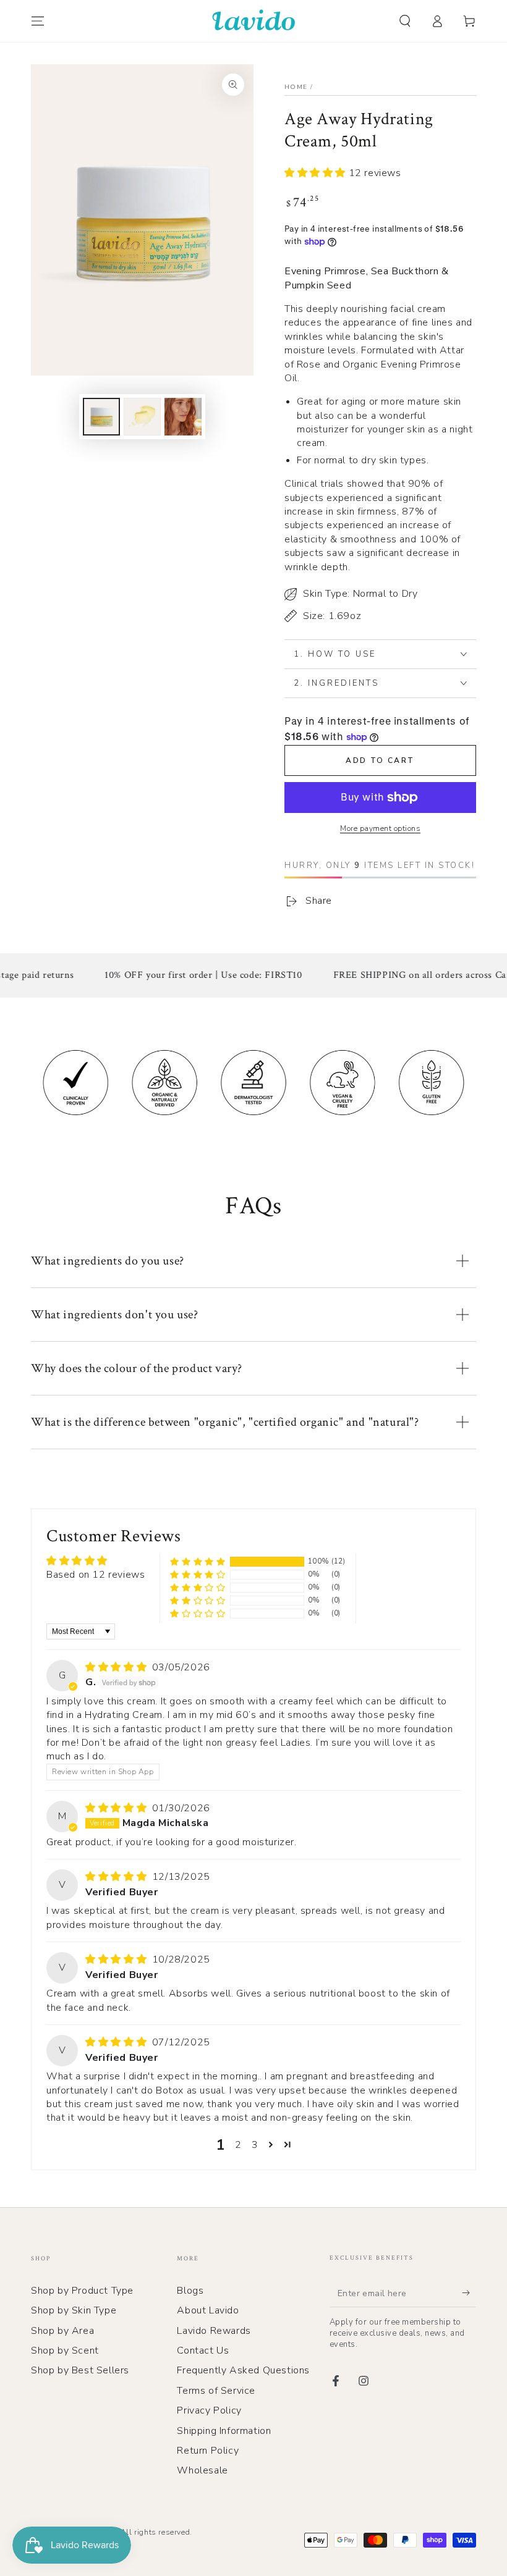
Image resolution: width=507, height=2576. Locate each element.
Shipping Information (224, 2431)
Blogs (190, 2291)
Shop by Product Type (82, 2291)
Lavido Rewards (214, 2331)
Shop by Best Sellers (80, 2370)
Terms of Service (216, 2391)
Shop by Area (62, 2331)
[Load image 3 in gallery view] (183, 417)
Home (296, 87)
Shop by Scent (65, 2351)
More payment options (380, 828)
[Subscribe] (469, 2293)
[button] (405, 21)
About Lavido (208, 2310)
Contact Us (203, 2351)
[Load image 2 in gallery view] (142, 417)
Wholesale (202, 2470)
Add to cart (380, 760)
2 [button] (238, 2145)
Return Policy (208, 2451)
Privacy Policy (209, 2410)
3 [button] (255, 2145)
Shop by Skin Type (74, 2310)
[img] (117, 1667)
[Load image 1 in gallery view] (101, 417)
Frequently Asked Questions (243, 2370)
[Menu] (38, 21)
